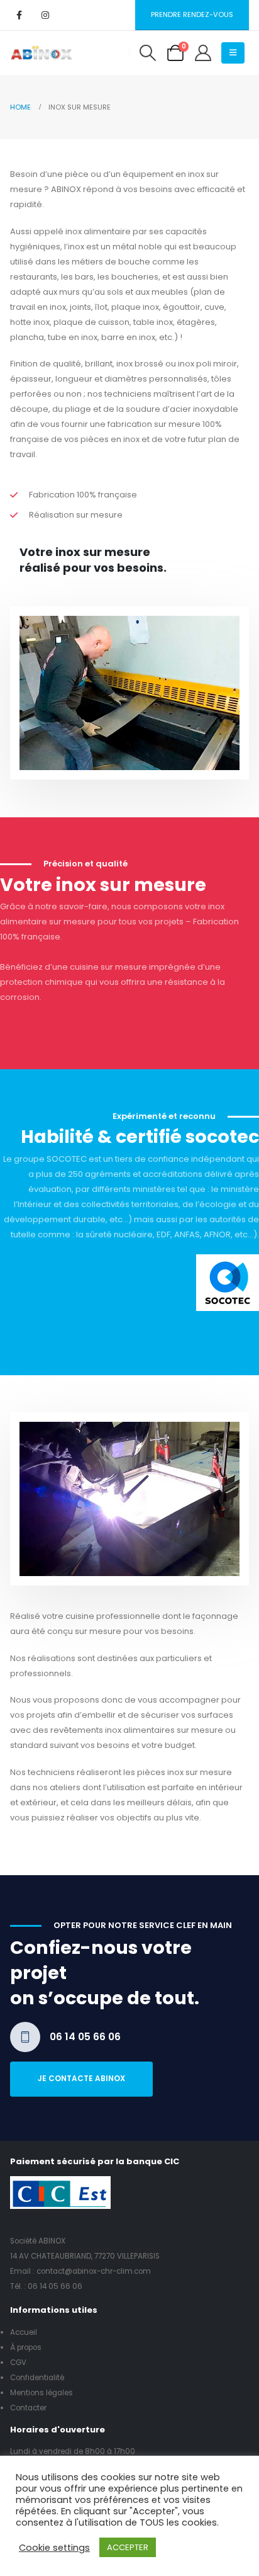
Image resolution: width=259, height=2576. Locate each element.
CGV (18, 2363)
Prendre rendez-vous (192, 14)
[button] (147, 53)
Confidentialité (37, 2378)
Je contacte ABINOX (81, 2079)
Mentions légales (41, 2393)
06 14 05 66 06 (55, 2286)
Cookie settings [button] (54, 2548)
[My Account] (203, 53)
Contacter (28, 2408)
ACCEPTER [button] (128, 2547)
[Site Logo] (41, 53)
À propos (26, 2347)
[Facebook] (19, 15)
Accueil (24, 2332)
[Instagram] (45, 15)
